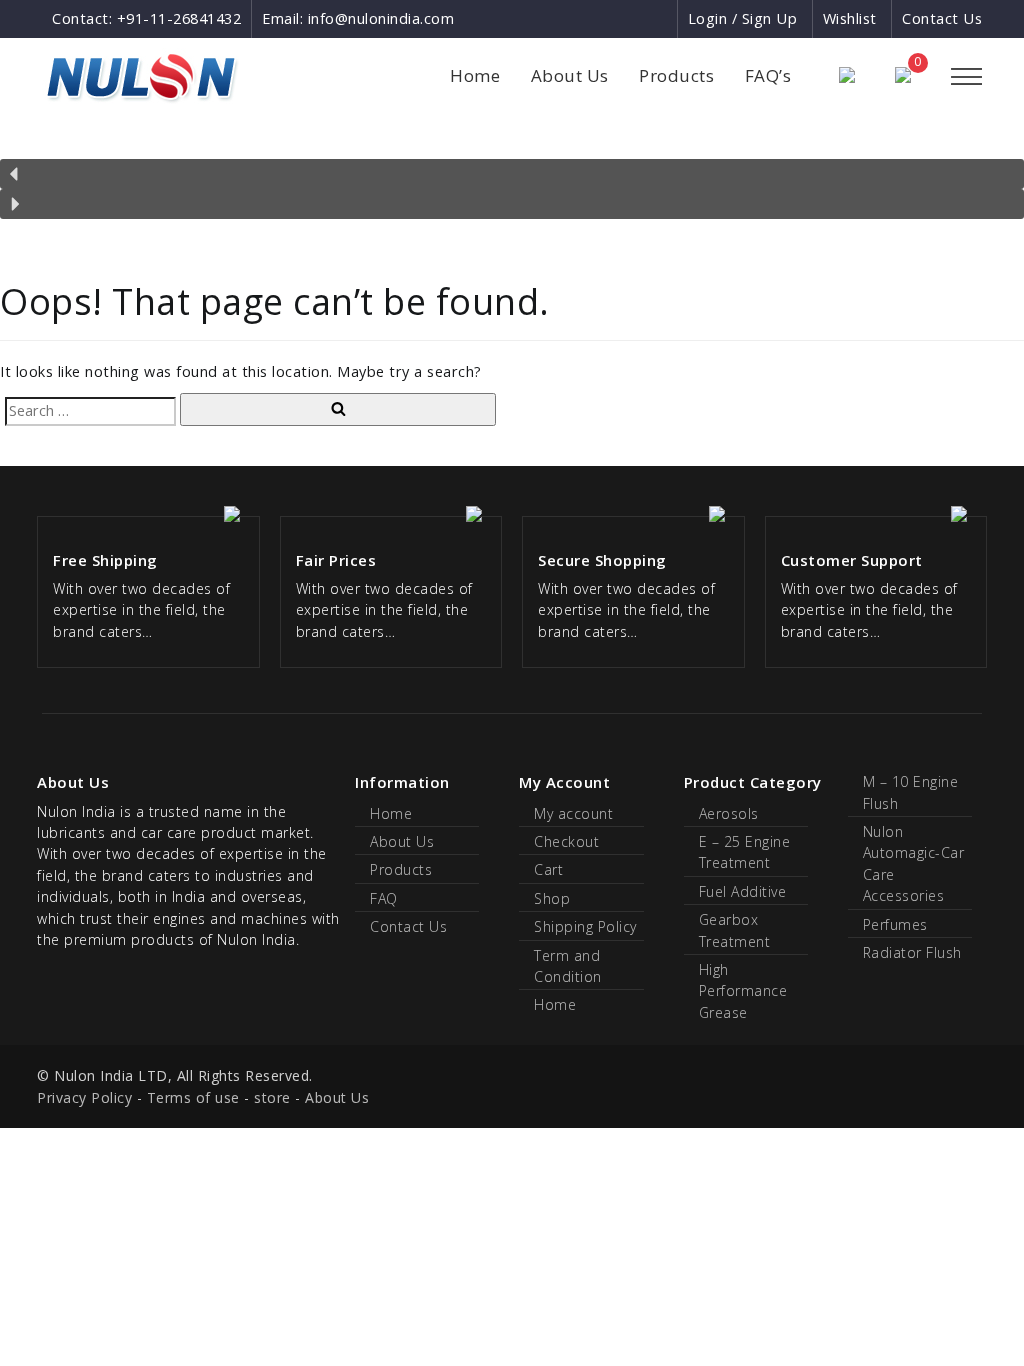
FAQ (384, 898)
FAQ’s (768, 75)
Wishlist (850, 18)
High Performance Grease (743, 991)
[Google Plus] (625, 18)
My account (573, 813)
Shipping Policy (585, 926)
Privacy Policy (84, 1097)
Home (475, 75)
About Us (570, 75)
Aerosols (729, 813)
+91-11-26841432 (179, 18)
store (272, 1097)
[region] (512, 178)
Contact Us (942, 18)
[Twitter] (660, 18)
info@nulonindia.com (381, 18)
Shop (552, 898)
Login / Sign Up (743, 18)
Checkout (566, 841)
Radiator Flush (912, 952)
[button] (512, 174)
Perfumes (895, 924)
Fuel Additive (743, 891)
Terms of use (193, 1097)
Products (676, 75)
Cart (548, 869)
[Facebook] (588, 18)
